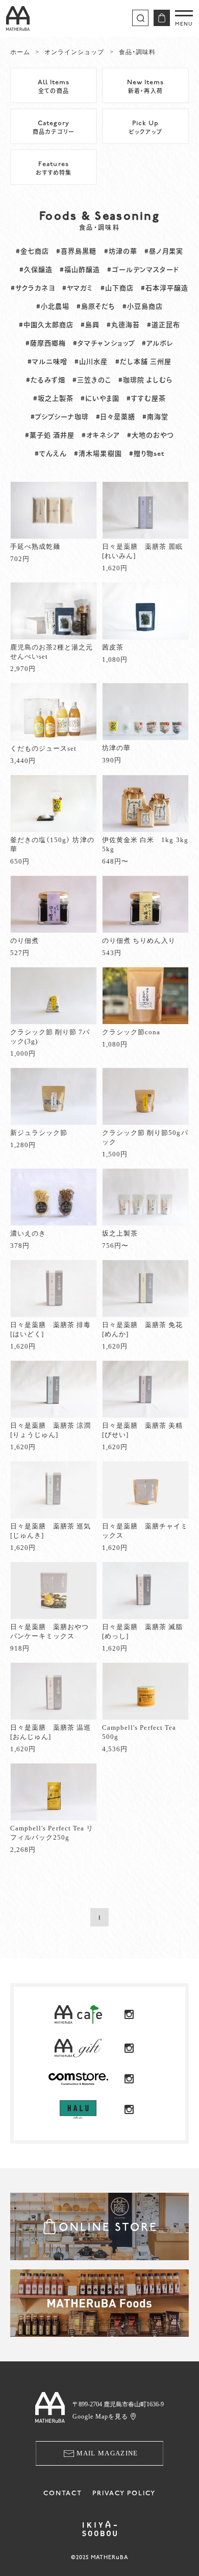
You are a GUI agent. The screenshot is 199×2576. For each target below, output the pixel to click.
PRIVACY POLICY (124, 2493)
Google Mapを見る (101, 2417)
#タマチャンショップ (104, 343)
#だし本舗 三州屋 (143, 362)
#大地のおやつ (151, 435)
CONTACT (63, 2493)
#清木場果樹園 (98, 454)
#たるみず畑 (46, 380)
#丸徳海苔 (123, 325)
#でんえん (51, 454)
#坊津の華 (121, 251)
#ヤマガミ (78, 288)
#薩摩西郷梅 (46, 343)
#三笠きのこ (92, 380)
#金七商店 (32, 251)
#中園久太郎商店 (46, 325)
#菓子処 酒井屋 (50, 435)
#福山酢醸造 (80, 270)
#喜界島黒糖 (76, 251)
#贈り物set (147, 454)
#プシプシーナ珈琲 (60, 417)
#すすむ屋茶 (146, 399)
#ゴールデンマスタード (143, 270)
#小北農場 (53, 307)
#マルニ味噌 (47, 362)
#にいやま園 (100, 399)
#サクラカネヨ (33, 288)
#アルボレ (158, 343)
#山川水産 (91, 362)
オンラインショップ (74, 52)
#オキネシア (101, 435)
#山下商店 (117, 288)
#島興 (90, 325)
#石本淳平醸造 (165, 288)
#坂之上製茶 (53, 399)
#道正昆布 (164, 325)
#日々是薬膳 (116, 417)
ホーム (20, 52)
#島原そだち (96, 307)
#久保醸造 (36, 270)
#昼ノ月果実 (164, 251)
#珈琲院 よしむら (146, 380)
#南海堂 (155, 417)
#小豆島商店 (143, 307)
